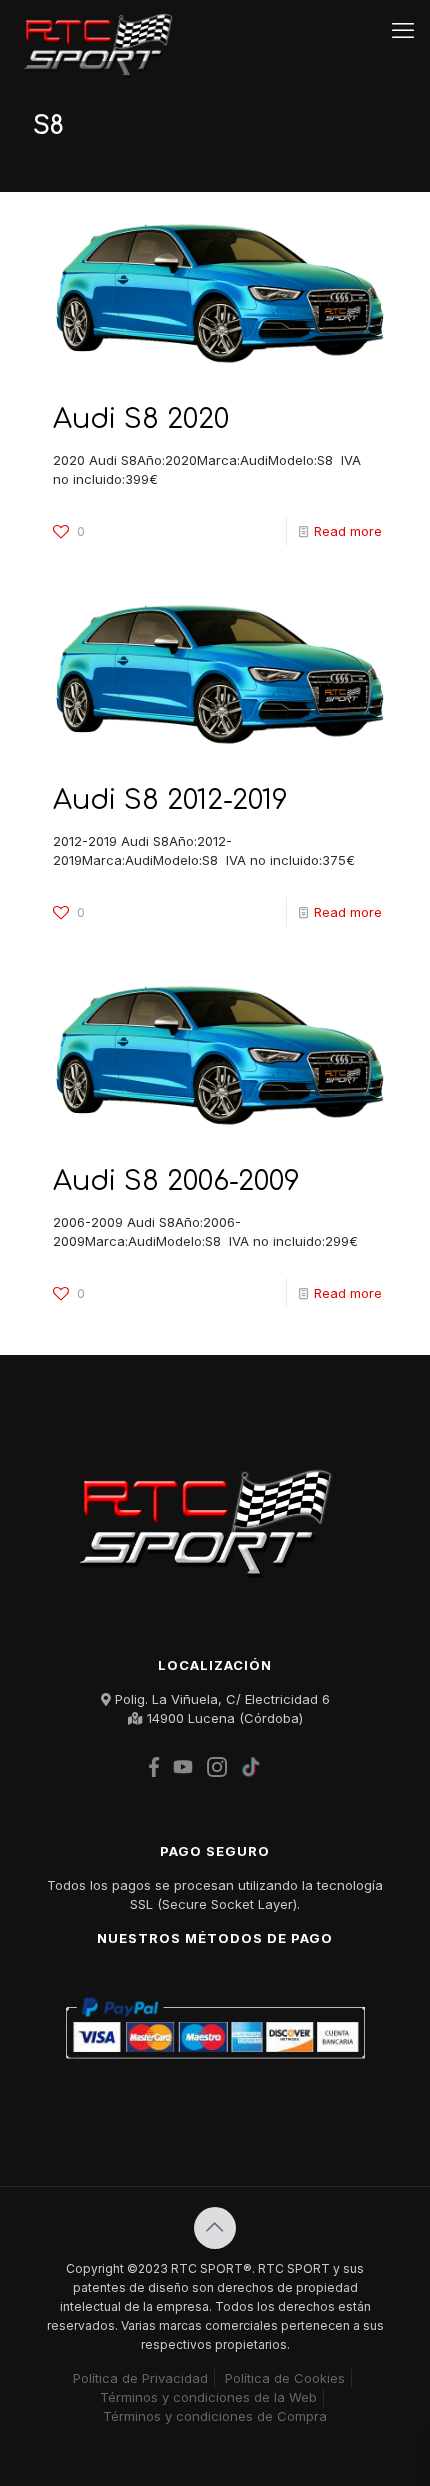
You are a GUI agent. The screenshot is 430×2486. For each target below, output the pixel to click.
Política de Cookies (285, 2378)
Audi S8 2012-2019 (170, 800)
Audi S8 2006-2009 (176, 1181)
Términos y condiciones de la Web (208, 2397)
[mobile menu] (403, 30)
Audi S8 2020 (141, 419)
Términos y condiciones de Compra (215, 2416)
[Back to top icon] (215, 2228)
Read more (348, 531)
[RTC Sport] (103, 30)
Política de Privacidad (140, 2378)
